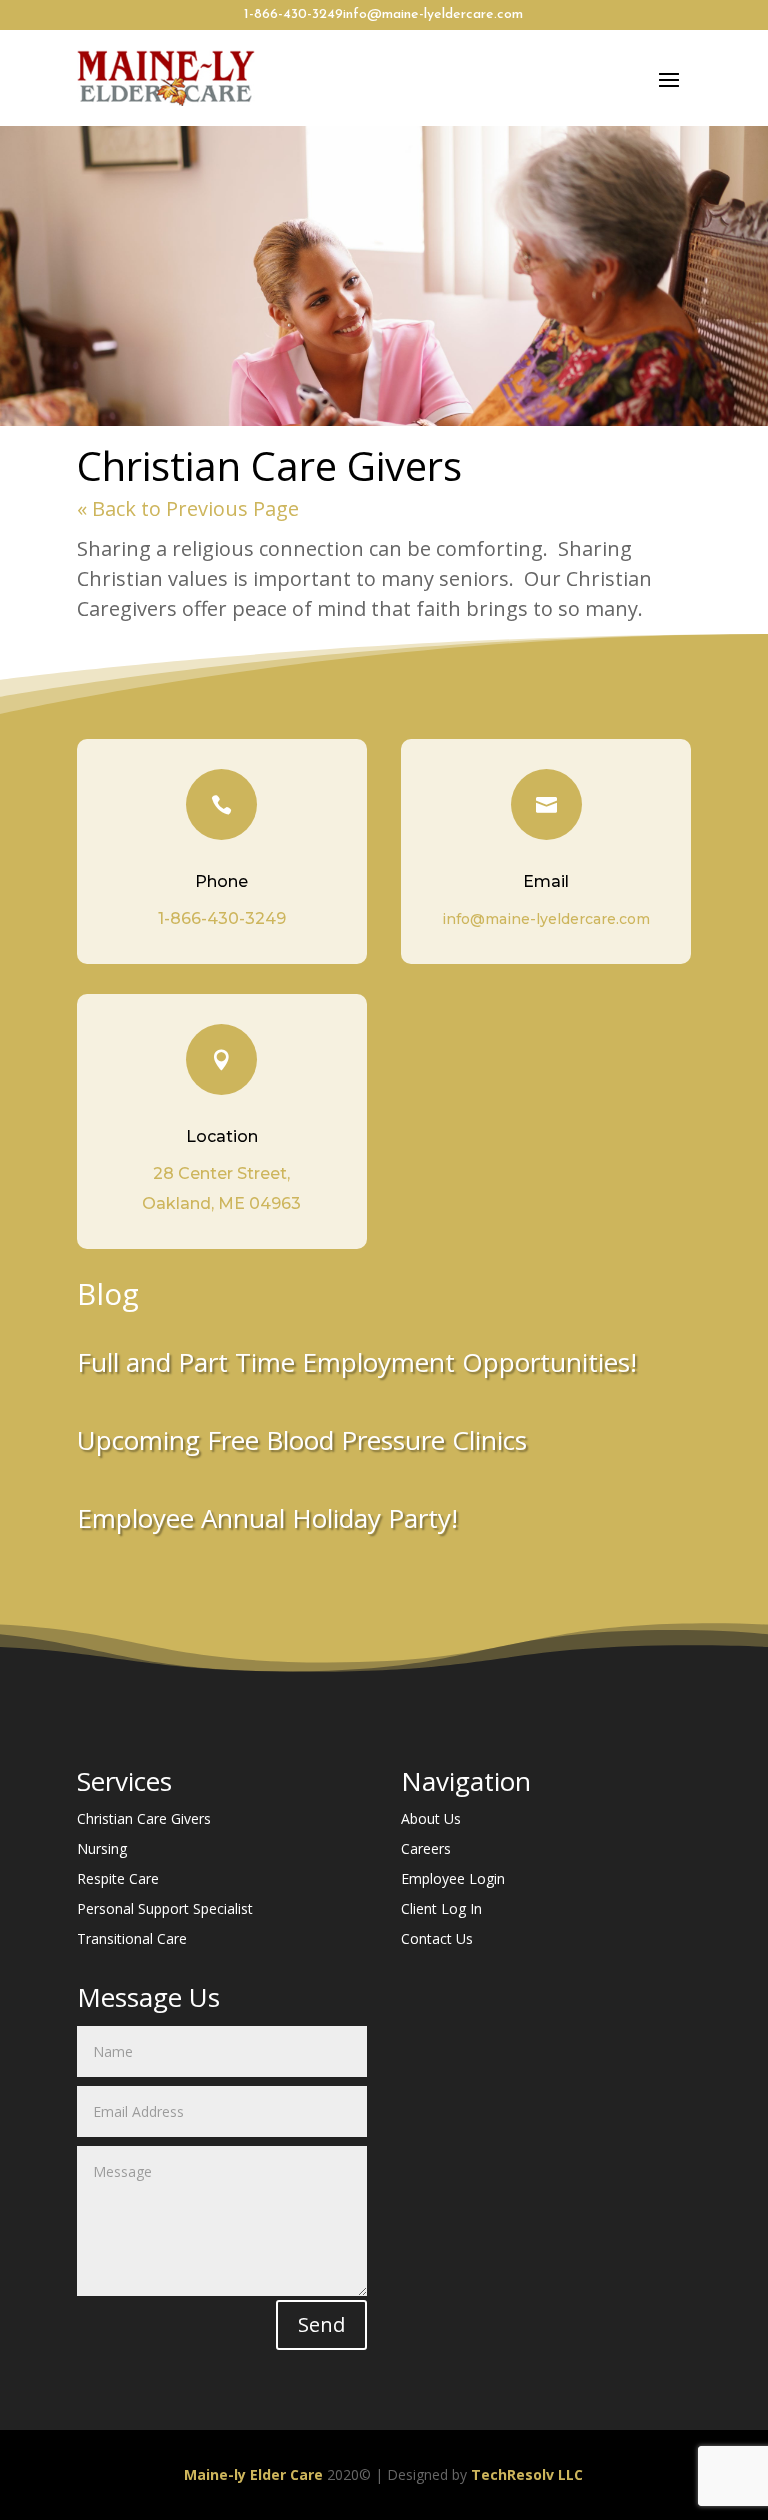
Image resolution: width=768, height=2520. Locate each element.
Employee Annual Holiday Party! (267, 1518)
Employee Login (453, 1880)
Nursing (102, 1850)
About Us (431, 1820)
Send (321, 2324)
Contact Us (437, 1940)
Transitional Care (132, 1940)
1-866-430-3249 (293, 14)
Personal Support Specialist (165, 1910)
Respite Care (118, 1880)
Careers (426, 1850)
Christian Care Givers (144, 1820)
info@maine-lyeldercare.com (433, 14)
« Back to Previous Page (188, 508)
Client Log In (441, 1910)
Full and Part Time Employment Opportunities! (357, 1362)
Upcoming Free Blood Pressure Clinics (302, 1440)
